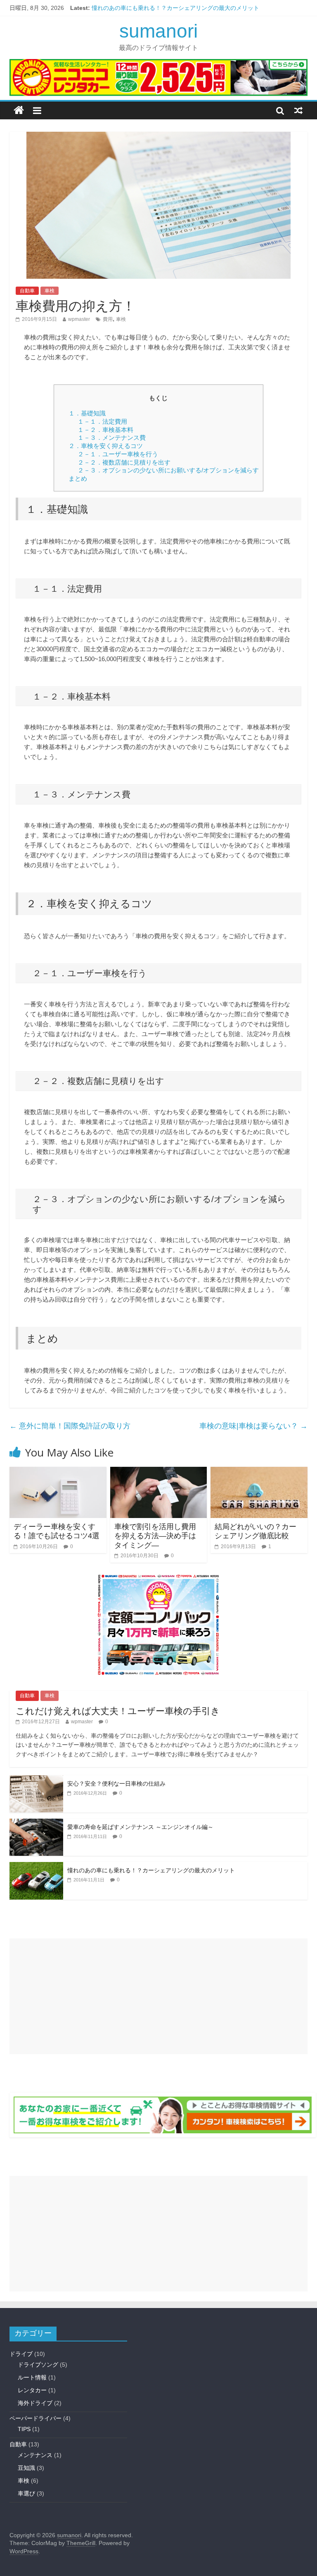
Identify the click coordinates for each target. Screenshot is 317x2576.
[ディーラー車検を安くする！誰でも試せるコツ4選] (58, 1472)
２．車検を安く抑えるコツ (106, 446)
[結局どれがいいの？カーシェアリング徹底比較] (259, 1472)
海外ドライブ (35, 2403)
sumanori (158, 31)
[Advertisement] (158, 1996)
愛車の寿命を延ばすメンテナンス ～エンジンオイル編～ (140, 1827)
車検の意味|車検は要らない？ (253, 1426)
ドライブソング (38, 2365)
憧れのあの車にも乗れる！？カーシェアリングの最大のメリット (175, 8)
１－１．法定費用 (102, 421)
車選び (26, 2493)
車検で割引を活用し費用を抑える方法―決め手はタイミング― (155, 1536)
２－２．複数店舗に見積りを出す (124, 462)
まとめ (78, 478)
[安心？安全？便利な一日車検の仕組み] (36, 1780)
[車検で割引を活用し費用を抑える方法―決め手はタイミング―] (159, 1472)
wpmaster (79, 319)
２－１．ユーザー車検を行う (118, 454)
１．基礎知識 (87, 413)
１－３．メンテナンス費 (112, 438)
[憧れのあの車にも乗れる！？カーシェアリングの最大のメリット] (36, 1867)
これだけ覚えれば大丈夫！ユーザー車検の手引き (118, 1711)
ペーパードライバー (35, 2418)
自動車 (27, 291)
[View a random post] (298, 110)
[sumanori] (19, 110)
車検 (50, 291)
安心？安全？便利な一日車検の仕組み (116, 1784)
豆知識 (26, 2468)
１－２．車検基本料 (105, 430)
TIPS (24, 2429)
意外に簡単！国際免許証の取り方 (70, 1426)
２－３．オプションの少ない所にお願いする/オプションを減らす (168, 470)
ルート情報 (32, 2377)
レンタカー (32, 2390)
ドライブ (21, 2354)
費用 (108, 319)
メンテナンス (35, 2455)
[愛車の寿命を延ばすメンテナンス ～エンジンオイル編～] (36, 1823)
